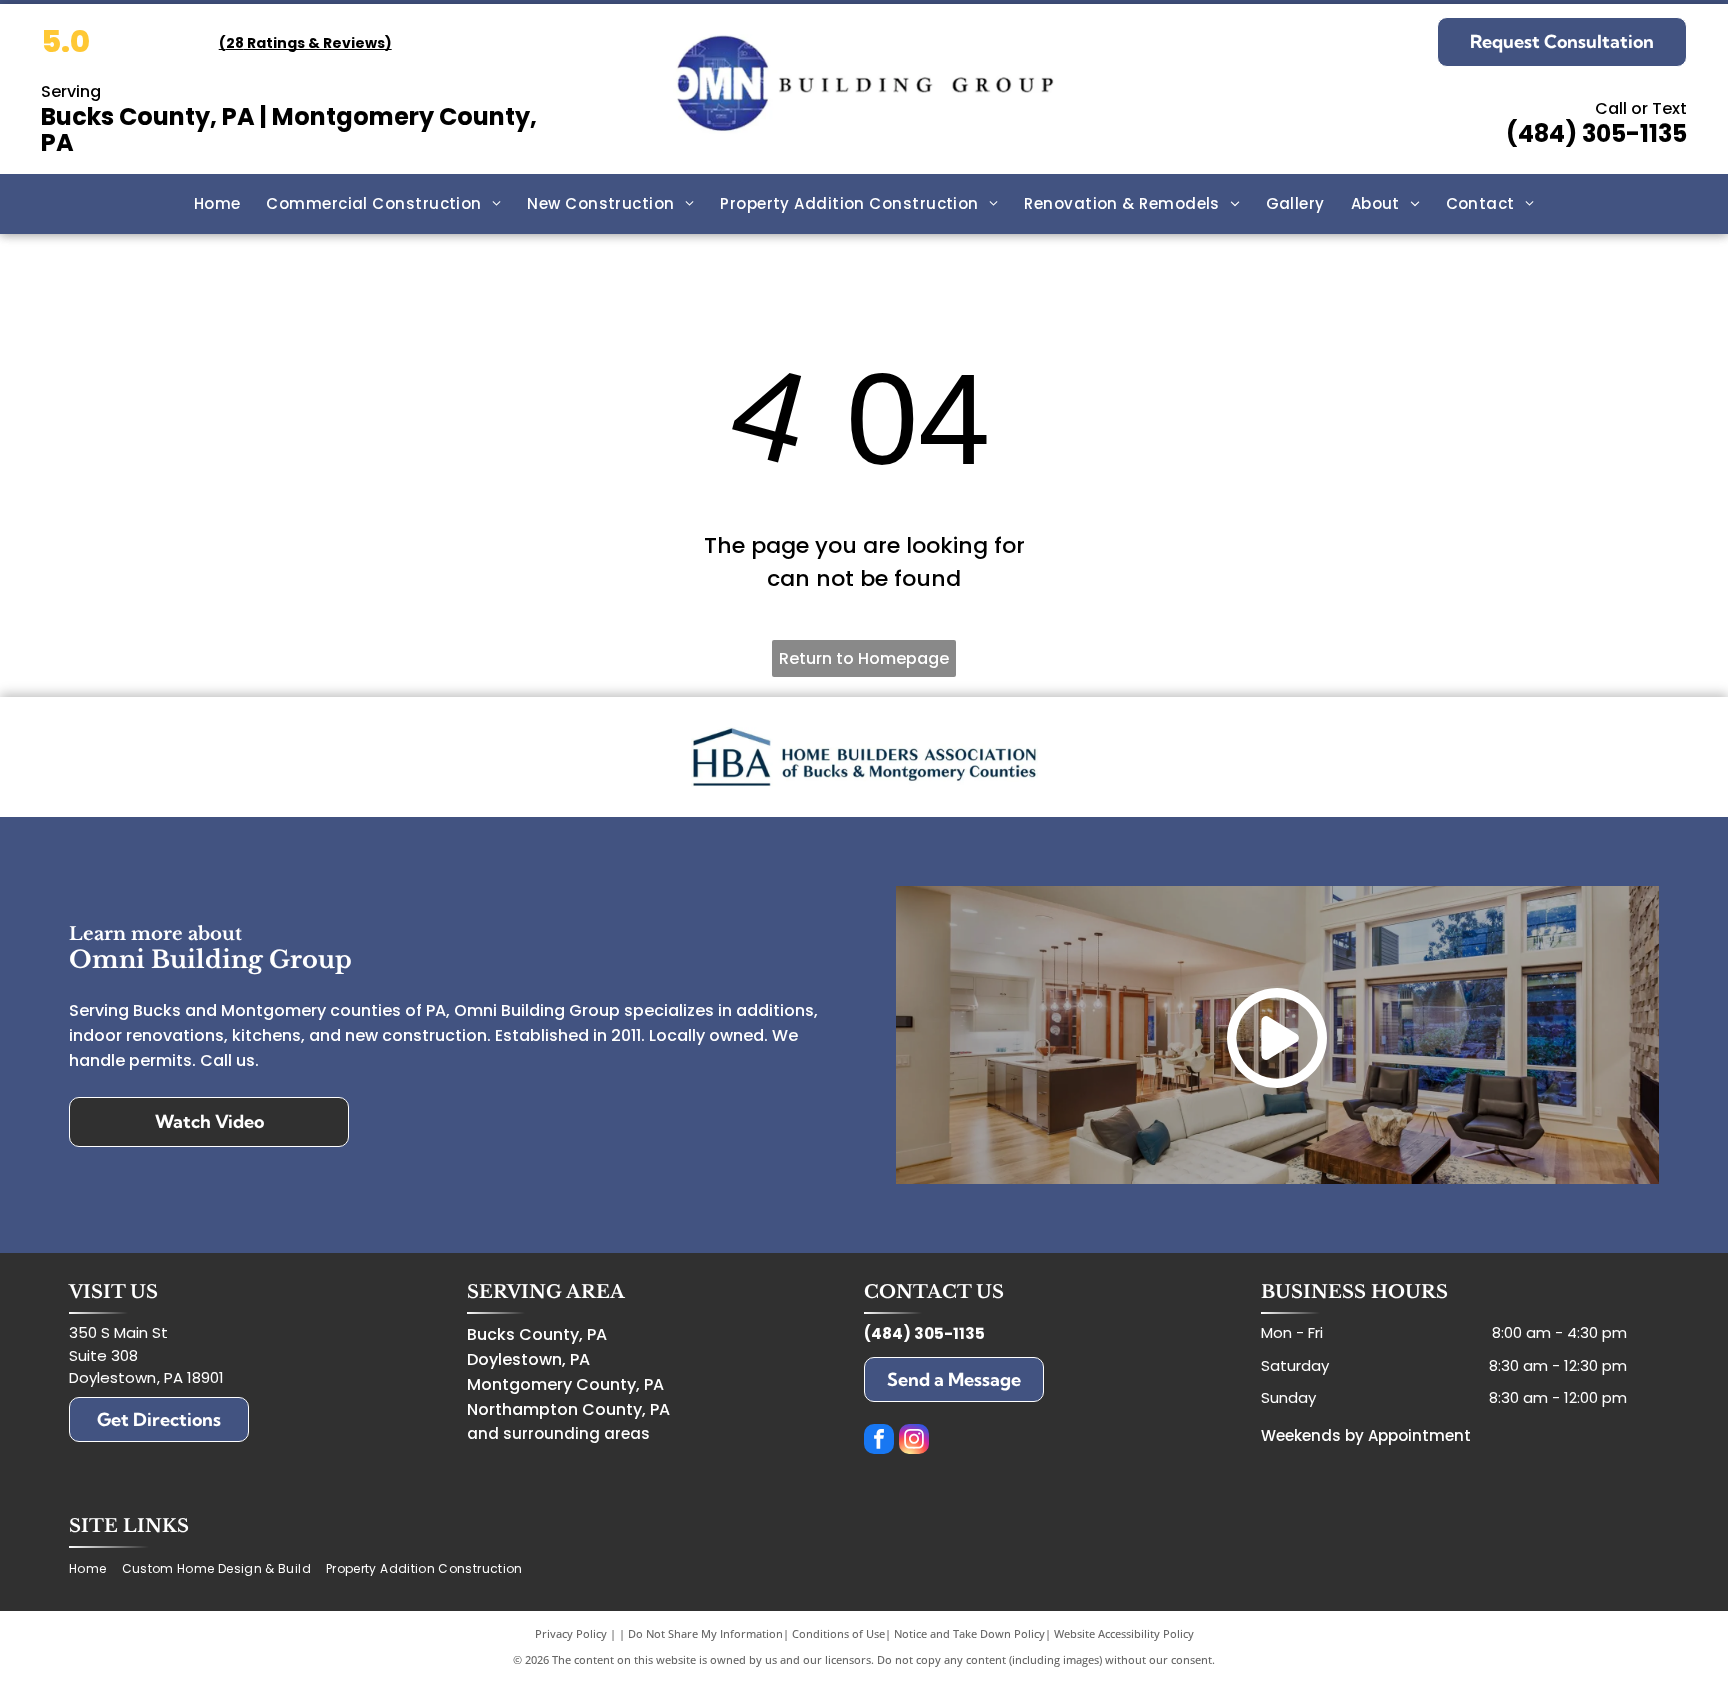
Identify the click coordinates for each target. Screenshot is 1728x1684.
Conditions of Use (838, 1633)
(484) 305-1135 (1596, 133)
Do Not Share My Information (705, 1633)
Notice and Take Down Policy (969, 1633)
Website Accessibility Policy (1124, 1633)
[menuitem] (217, 204)
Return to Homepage (864, 658)
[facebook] (879, 1441)
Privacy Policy (571, 1633)
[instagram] (914, 1441)
